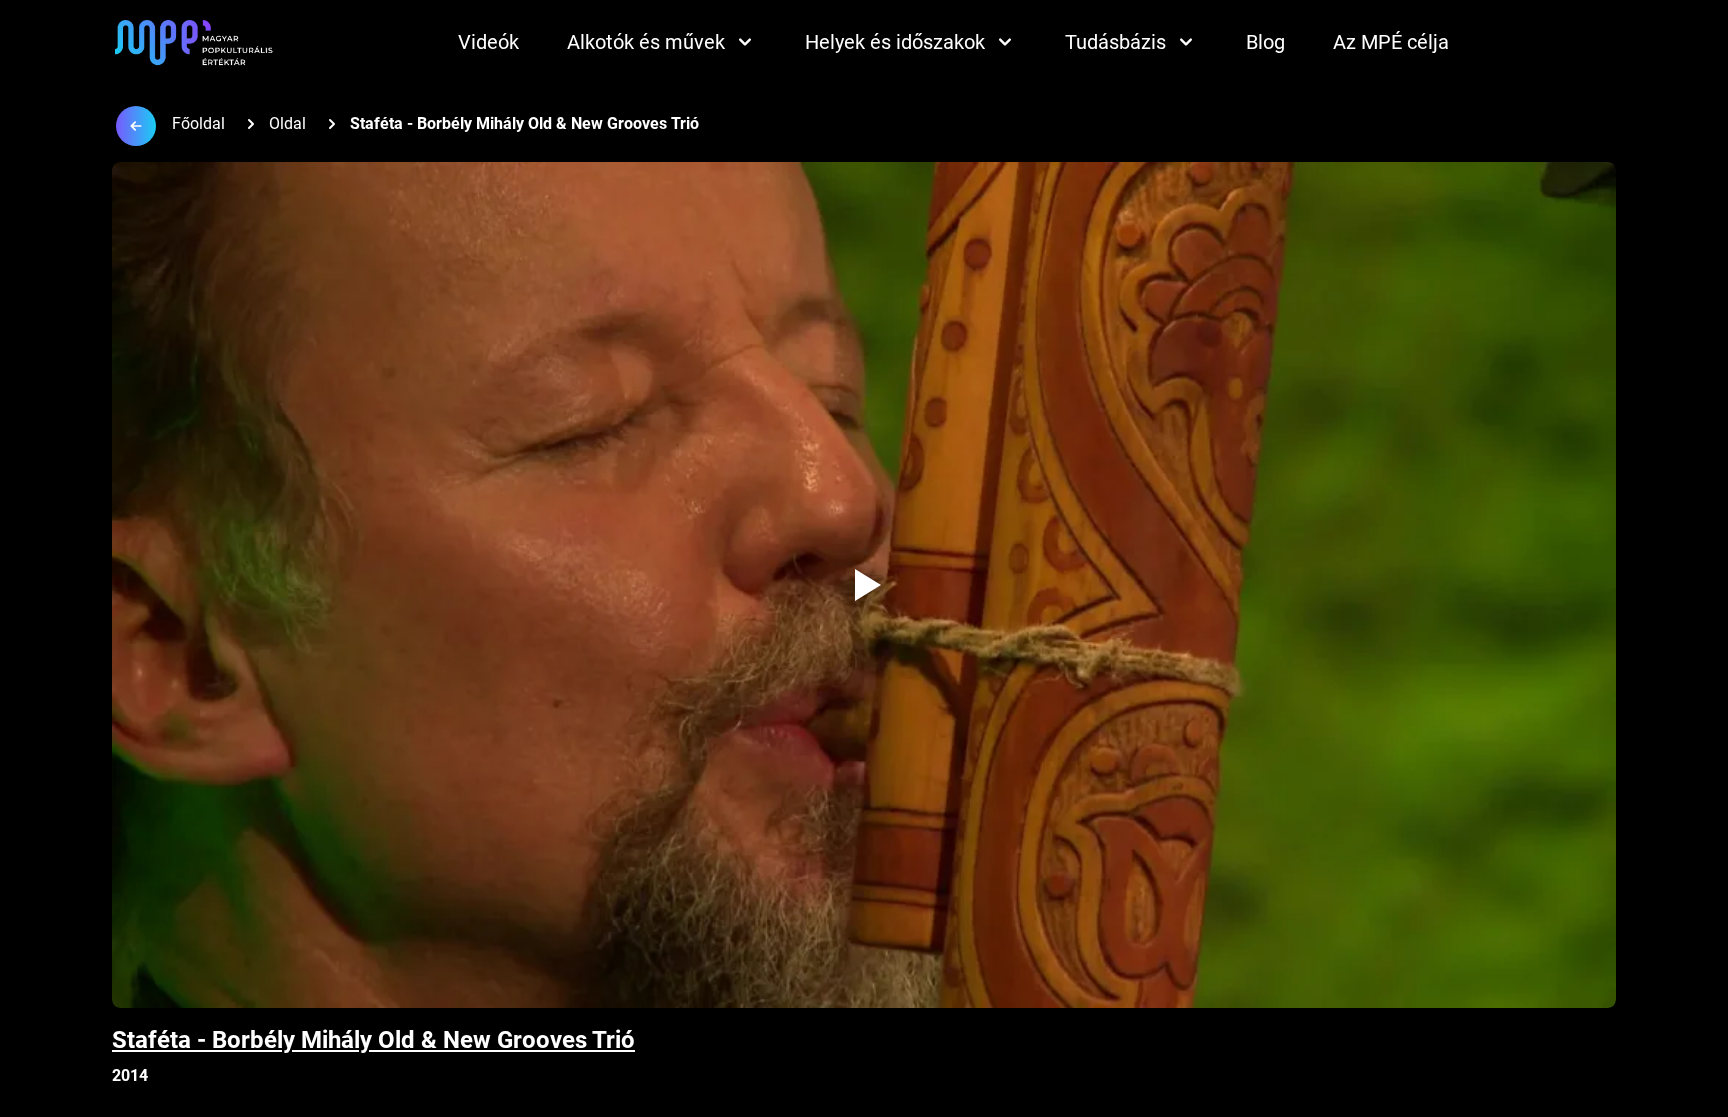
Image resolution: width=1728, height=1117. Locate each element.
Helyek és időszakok (895, 42)
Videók (488, 42)
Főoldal (198, 123)
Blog (1265, 42)
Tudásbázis (1115, 42)
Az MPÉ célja (1391, 42)
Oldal (287, 123)
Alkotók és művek (646, 42)
